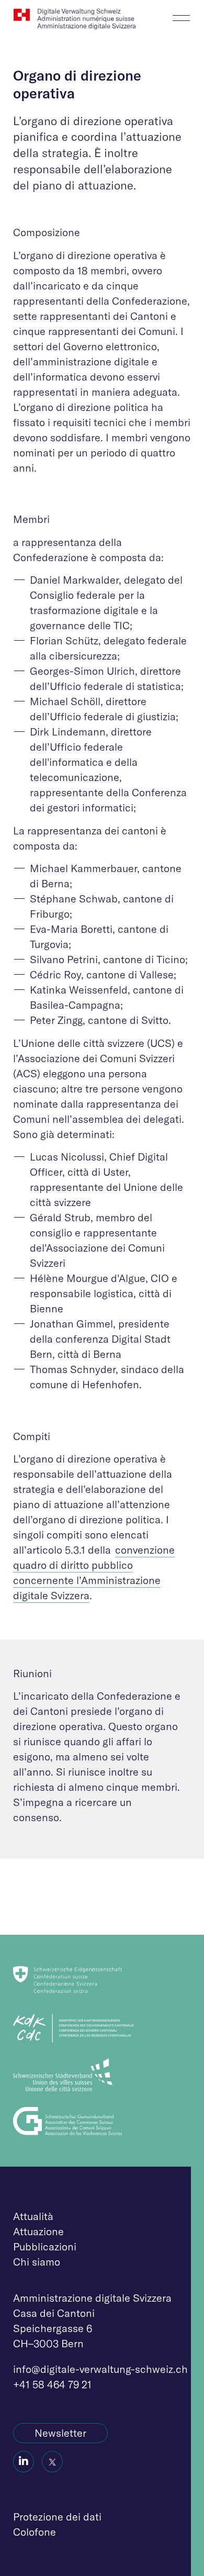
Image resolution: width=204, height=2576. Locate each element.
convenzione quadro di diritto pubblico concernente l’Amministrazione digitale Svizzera (94, 1573)
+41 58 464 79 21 (52, 2384)
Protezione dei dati (57, 2517)
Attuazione (38, 2231)
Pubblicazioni (45, 2246)
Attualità (33, 2216)
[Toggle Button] (181, 15)
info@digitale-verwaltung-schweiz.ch (100, 2369)
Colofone (35, 2532)
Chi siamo (37, 2262)
